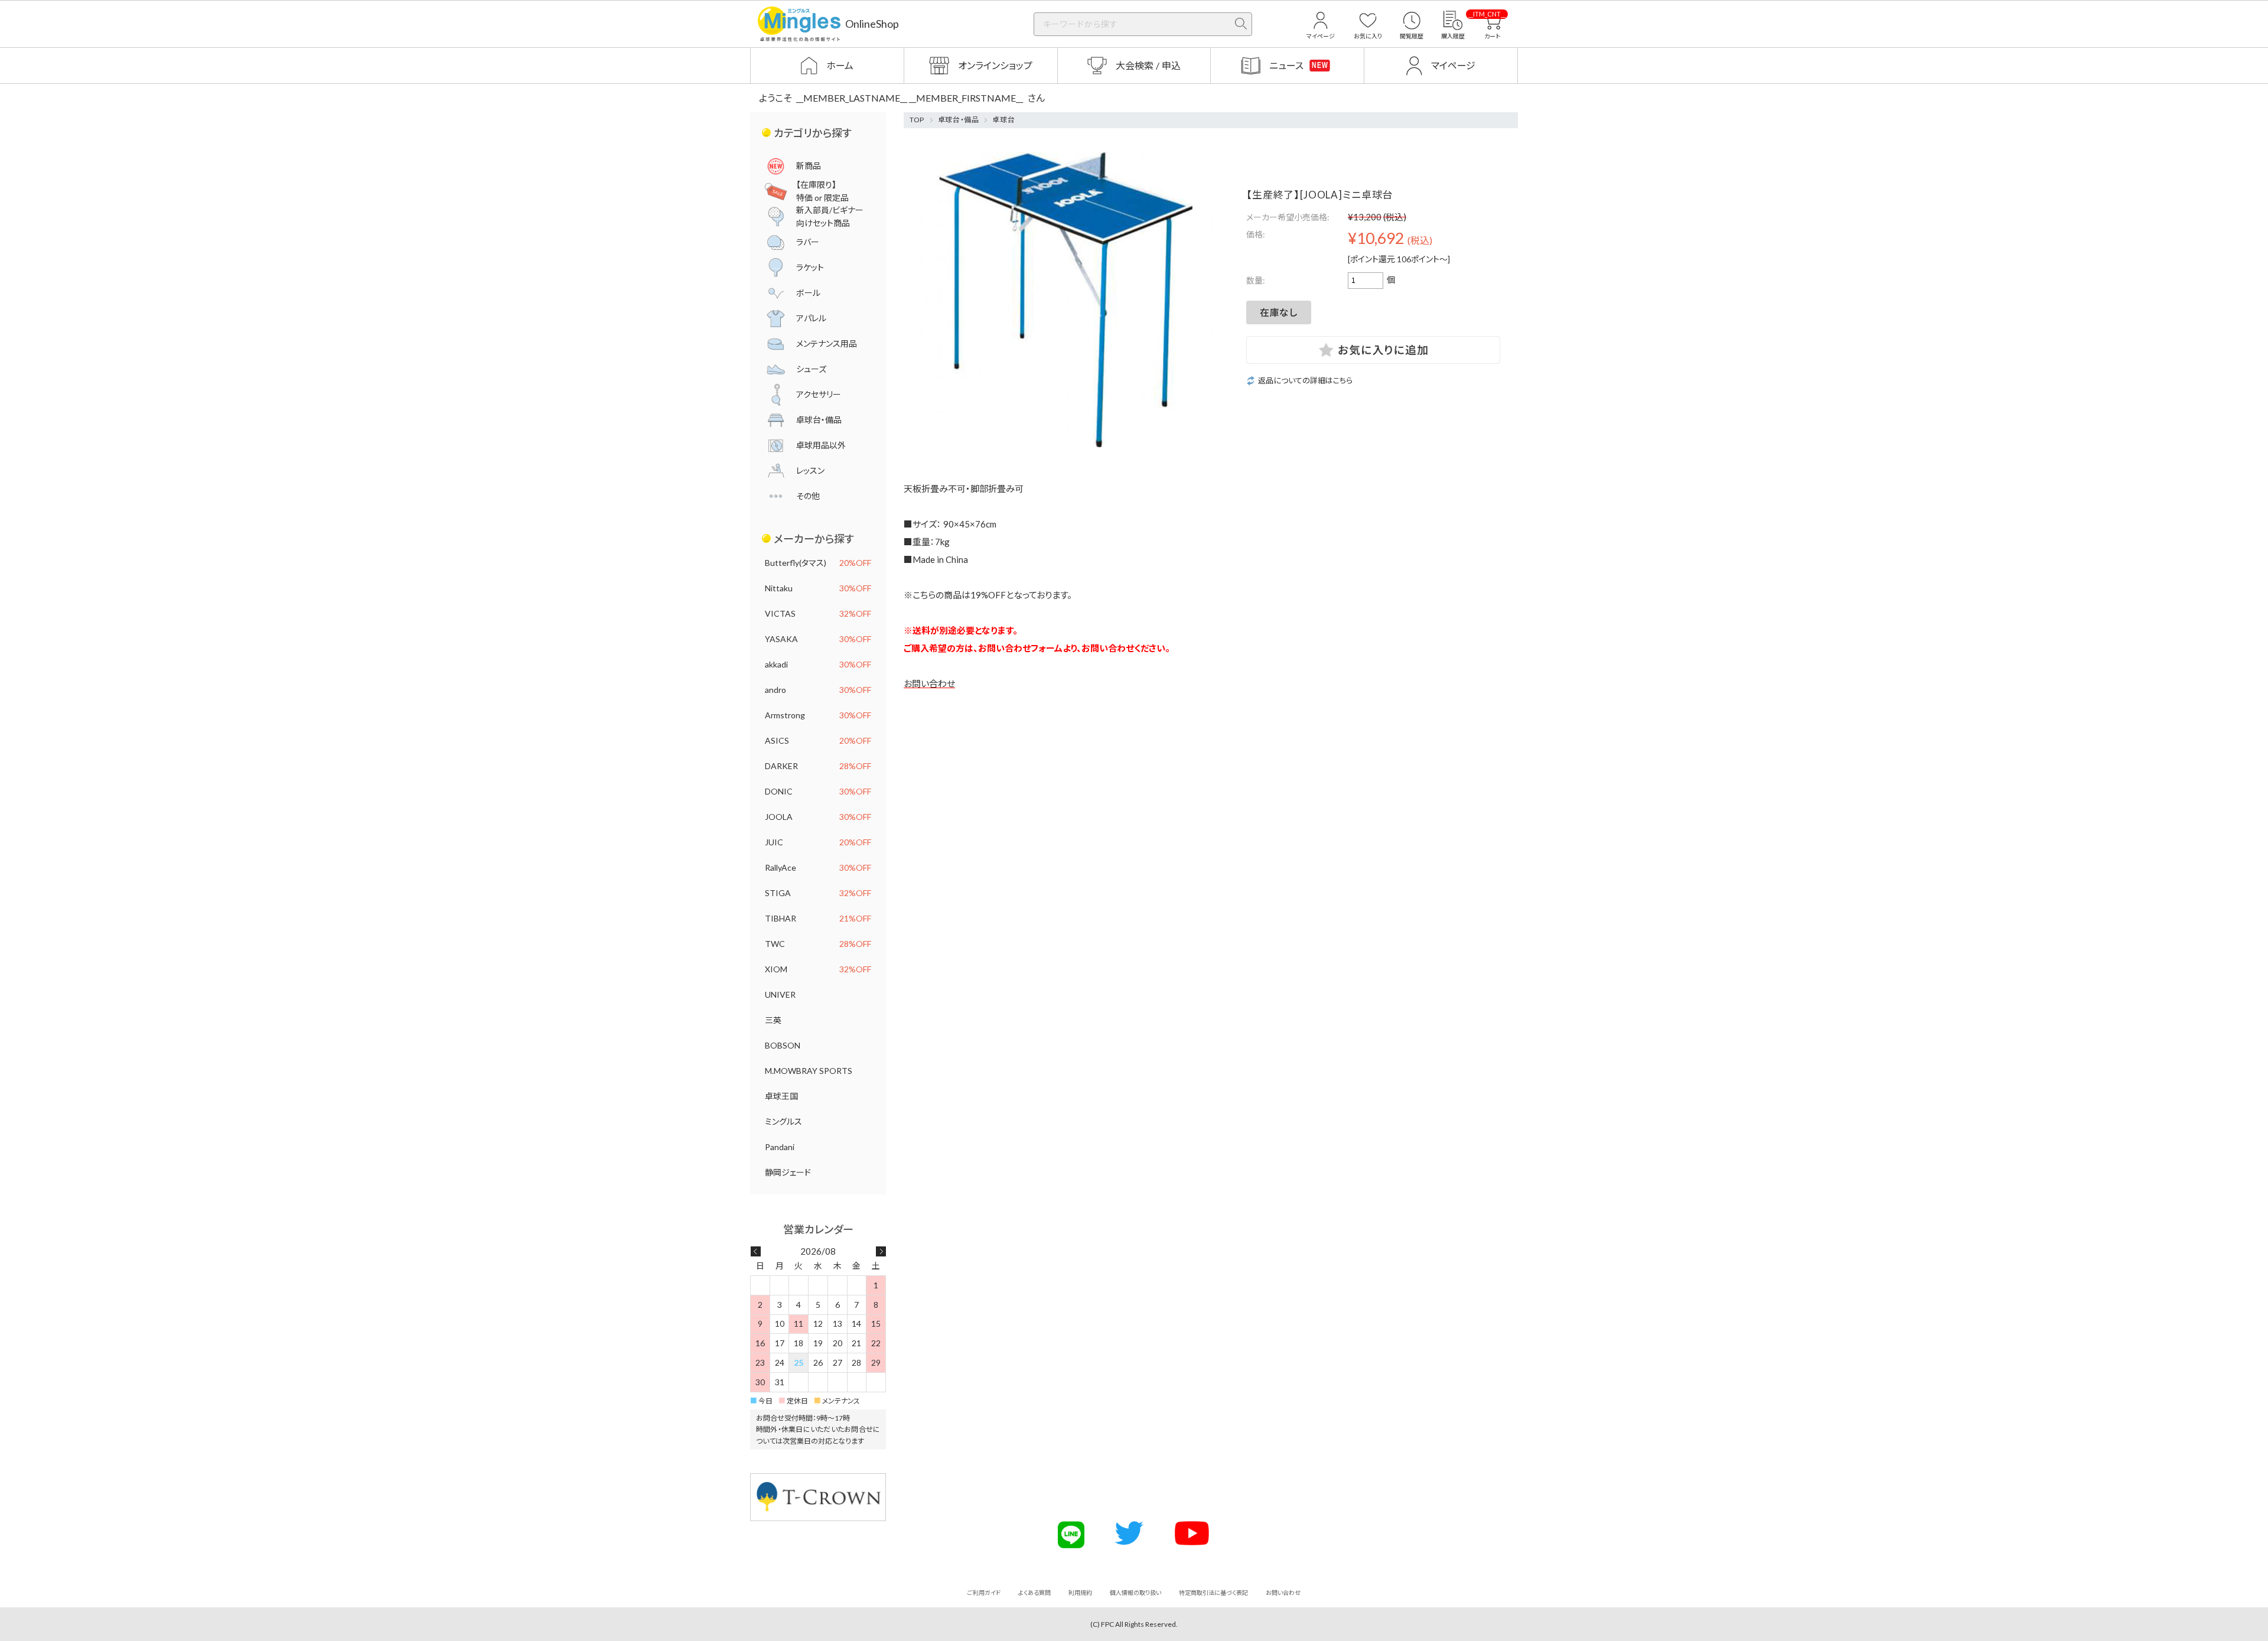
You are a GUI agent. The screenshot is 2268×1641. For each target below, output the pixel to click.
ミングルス (783, 1121)
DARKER (818, 766)
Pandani (780, 1147)
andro (818, 690)
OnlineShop (872, 24)
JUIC (818, 842)
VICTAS (818, 613)
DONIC (818, 791)
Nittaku (818, 588)
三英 (773, 1020)
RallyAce (818, 867)
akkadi (818, 664)
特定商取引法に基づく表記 (1213, 1593)
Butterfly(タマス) (818, 563)
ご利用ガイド (984, 1593)
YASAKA (818, 639)
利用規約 (1080, 1593)
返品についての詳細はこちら (1305, 381)
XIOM (818, 969)
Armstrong (818, 715)
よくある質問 (1034, 1593)
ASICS (818, 740)
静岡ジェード (788, 1172)
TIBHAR (818, 918)
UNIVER (780, 994)
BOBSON (783, 1045)
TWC (818, 944)
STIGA (818, 893)
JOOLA (818, 817)
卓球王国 (781, 1096)
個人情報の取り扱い (1135, 1593)
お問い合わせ (929, 683)
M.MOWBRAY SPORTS (809, 1071)
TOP (917, 120)
